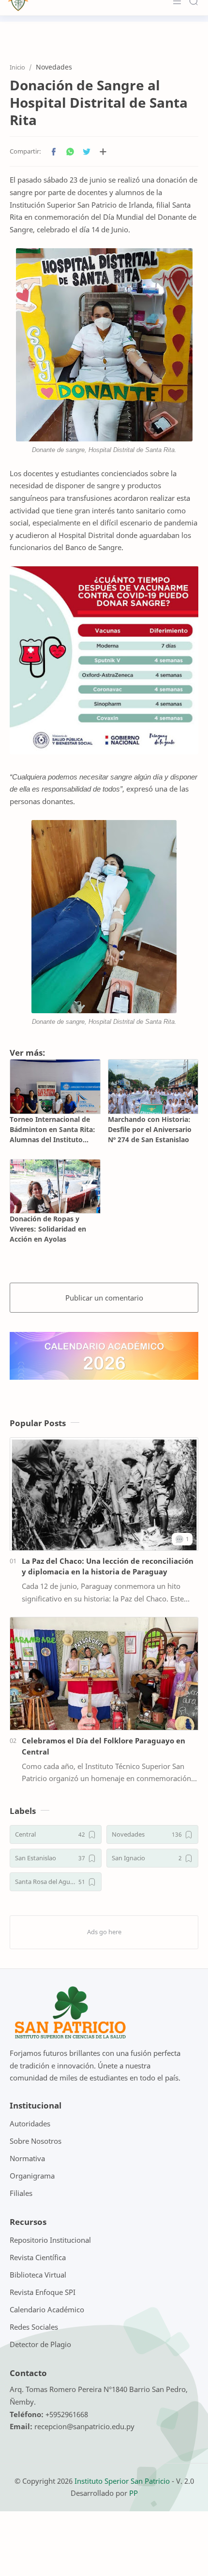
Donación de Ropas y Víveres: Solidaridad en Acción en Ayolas (48, 1229)
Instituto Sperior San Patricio (122, 2481)
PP (134, 2493)
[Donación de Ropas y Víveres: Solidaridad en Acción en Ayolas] (55, 1186)
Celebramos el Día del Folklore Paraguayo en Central (104, 1746)
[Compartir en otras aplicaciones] (103, 152)
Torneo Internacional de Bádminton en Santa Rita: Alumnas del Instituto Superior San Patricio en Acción (52, 1130)
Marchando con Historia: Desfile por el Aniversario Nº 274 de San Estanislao (150, 1129)
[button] (54, 152)
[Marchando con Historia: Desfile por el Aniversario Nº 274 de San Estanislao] (153, 1086)
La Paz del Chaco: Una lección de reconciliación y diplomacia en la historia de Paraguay (108, 1566)
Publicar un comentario (104, 1298)
